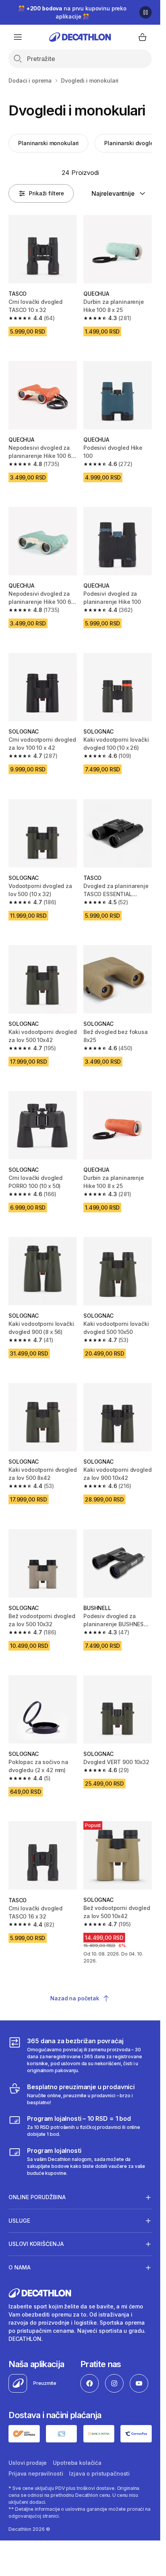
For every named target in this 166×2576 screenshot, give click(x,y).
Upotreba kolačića (77, 2463)
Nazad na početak (75, 1998)
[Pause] (146, 12)
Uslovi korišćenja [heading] (36, 2244)
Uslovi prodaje (28, 2463)
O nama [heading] (19, 2267)
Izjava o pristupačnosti (99, 2473)
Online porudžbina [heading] (37, 2197)
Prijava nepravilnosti (36, 2473)
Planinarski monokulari (48, 143)
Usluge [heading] (19, 2221)
